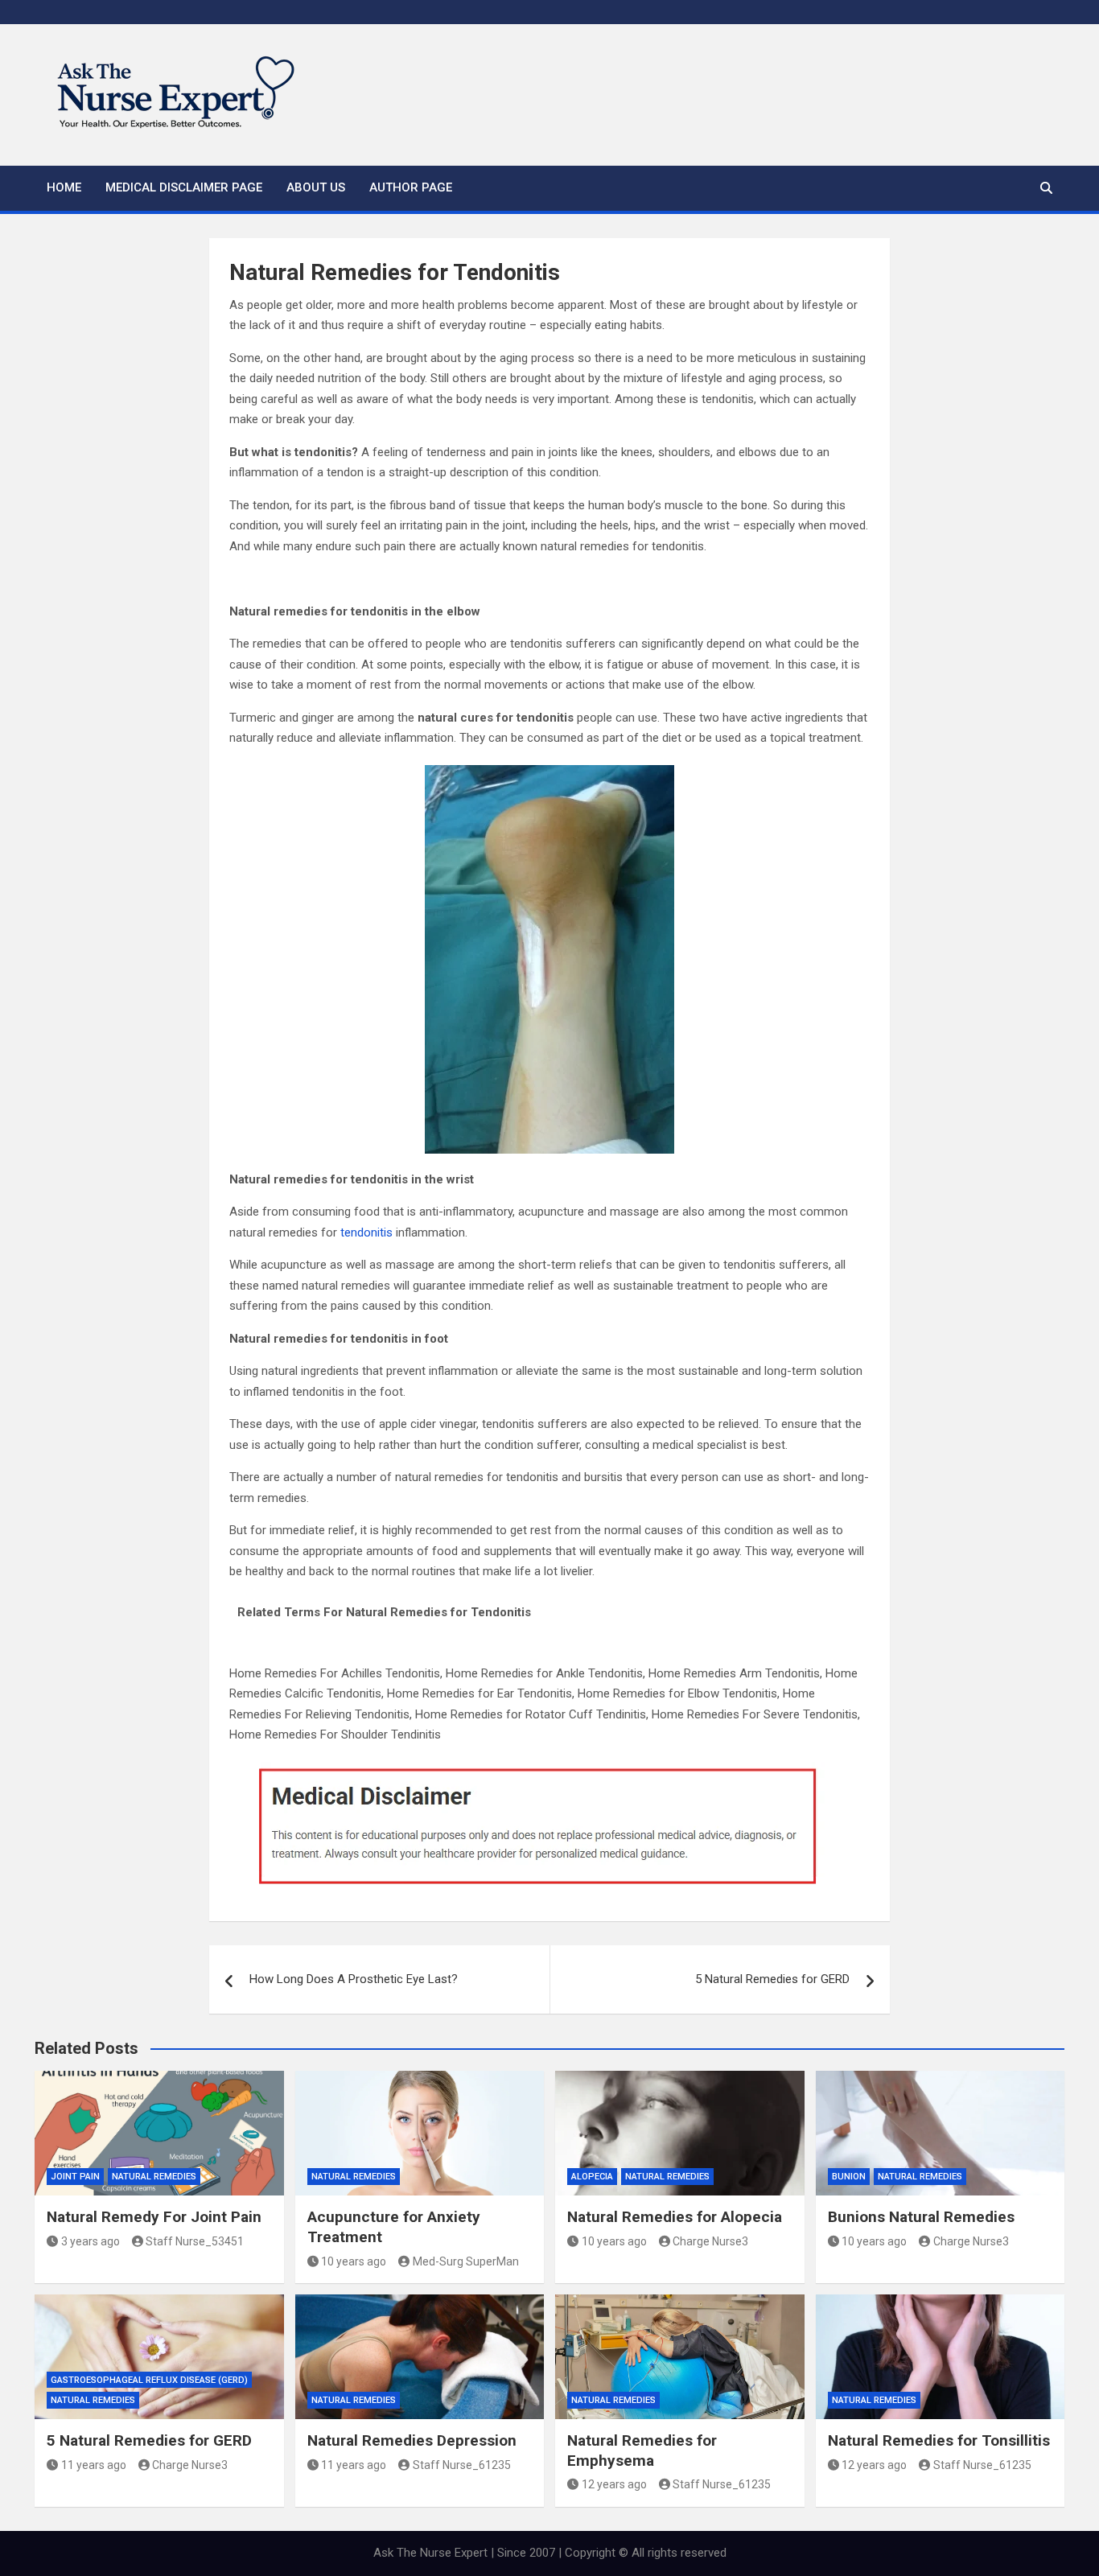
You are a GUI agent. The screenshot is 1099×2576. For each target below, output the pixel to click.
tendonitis (366, 1232)
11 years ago (94, 2465)
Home (64, 187)
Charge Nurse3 (710, 2241)
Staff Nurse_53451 (195, 2241)
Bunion (849, 2177)
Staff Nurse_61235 (462, 2465)
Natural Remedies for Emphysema (642, 2450)
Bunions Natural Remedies (921, 2217)
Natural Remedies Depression (412, 2440)
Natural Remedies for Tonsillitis (939, 2440)
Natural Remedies (154, 2177)
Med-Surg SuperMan (466, 2261)
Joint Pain (75, 2177)
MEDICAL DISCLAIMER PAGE (184, 187)
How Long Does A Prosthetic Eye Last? (354, 1979)
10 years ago (354, 2261)
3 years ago (91, 2241)
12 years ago (614, 2484)
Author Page (411, 187)
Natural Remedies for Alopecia (675, 2217)
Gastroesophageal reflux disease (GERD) (149, 2380)
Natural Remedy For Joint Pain (154, 2217)
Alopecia (592, 2177)
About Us (316, 187)
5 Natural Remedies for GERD (772, 1979)
